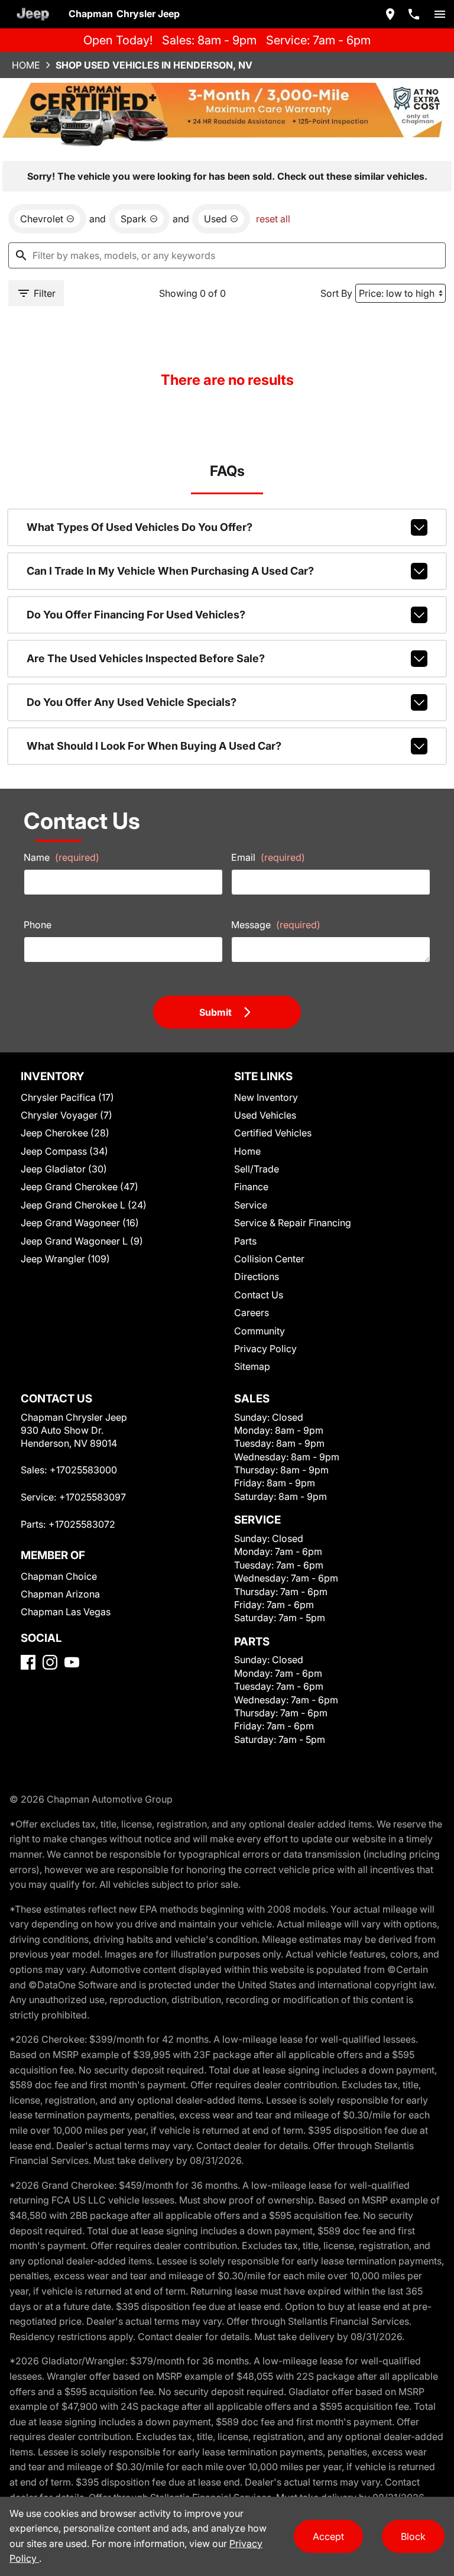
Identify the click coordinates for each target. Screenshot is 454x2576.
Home (26, 65)
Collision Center (269, 1259)
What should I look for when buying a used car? (154, 746)
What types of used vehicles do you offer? (140, 527)
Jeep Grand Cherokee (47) (80, 1187)
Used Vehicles (265, 1115)
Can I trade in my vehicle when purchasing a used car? (170, 571)
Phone (38, 925)
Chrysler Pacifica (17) (67, 1097)
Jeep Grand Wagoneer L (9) (82, 1241)
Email (268, 857)
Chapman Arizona (60, 1594)
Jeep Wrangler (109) (65, 1259)
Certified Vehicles (273, 1133)
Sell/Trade (257, 1169)
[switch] (440, 14)
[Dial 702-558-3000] (414, 14)
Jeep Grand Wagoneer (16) (80, 1223)
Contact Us (259, 1295)
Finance (251, 1187)
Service (251, 1205)
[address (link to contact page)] (390, 14)
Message (276, 925)
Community (260, 1331)
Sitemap (252, 1366)
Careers (252, 1313)
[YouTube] (72, 1662)
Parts (245, 1241)
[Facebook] (28, 1662)
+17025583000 (83, 1470)
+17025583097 (93, 1497)
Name (61, 857)
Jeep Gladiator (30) (64, 1169)
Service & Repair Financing (293, 1223)
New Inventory (266, 1097)
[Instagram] (50, 1662)
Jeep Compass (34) (64, 1151)
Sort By (336, 293)
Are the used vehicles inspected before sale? (146, 658)
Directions (257, 1276)
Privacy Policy (265, 1349)
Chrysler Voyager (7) (67, 1115)
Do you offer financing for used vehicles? (136, 615)
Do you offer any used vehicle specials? (132, 702)
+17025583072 (82, 1524)
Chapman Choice (59, 1576)
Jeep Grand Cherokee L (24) (84, 1205)
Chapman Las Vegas (66, 1612)
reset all (273, 219)
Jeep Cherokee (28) (65, 1133)
